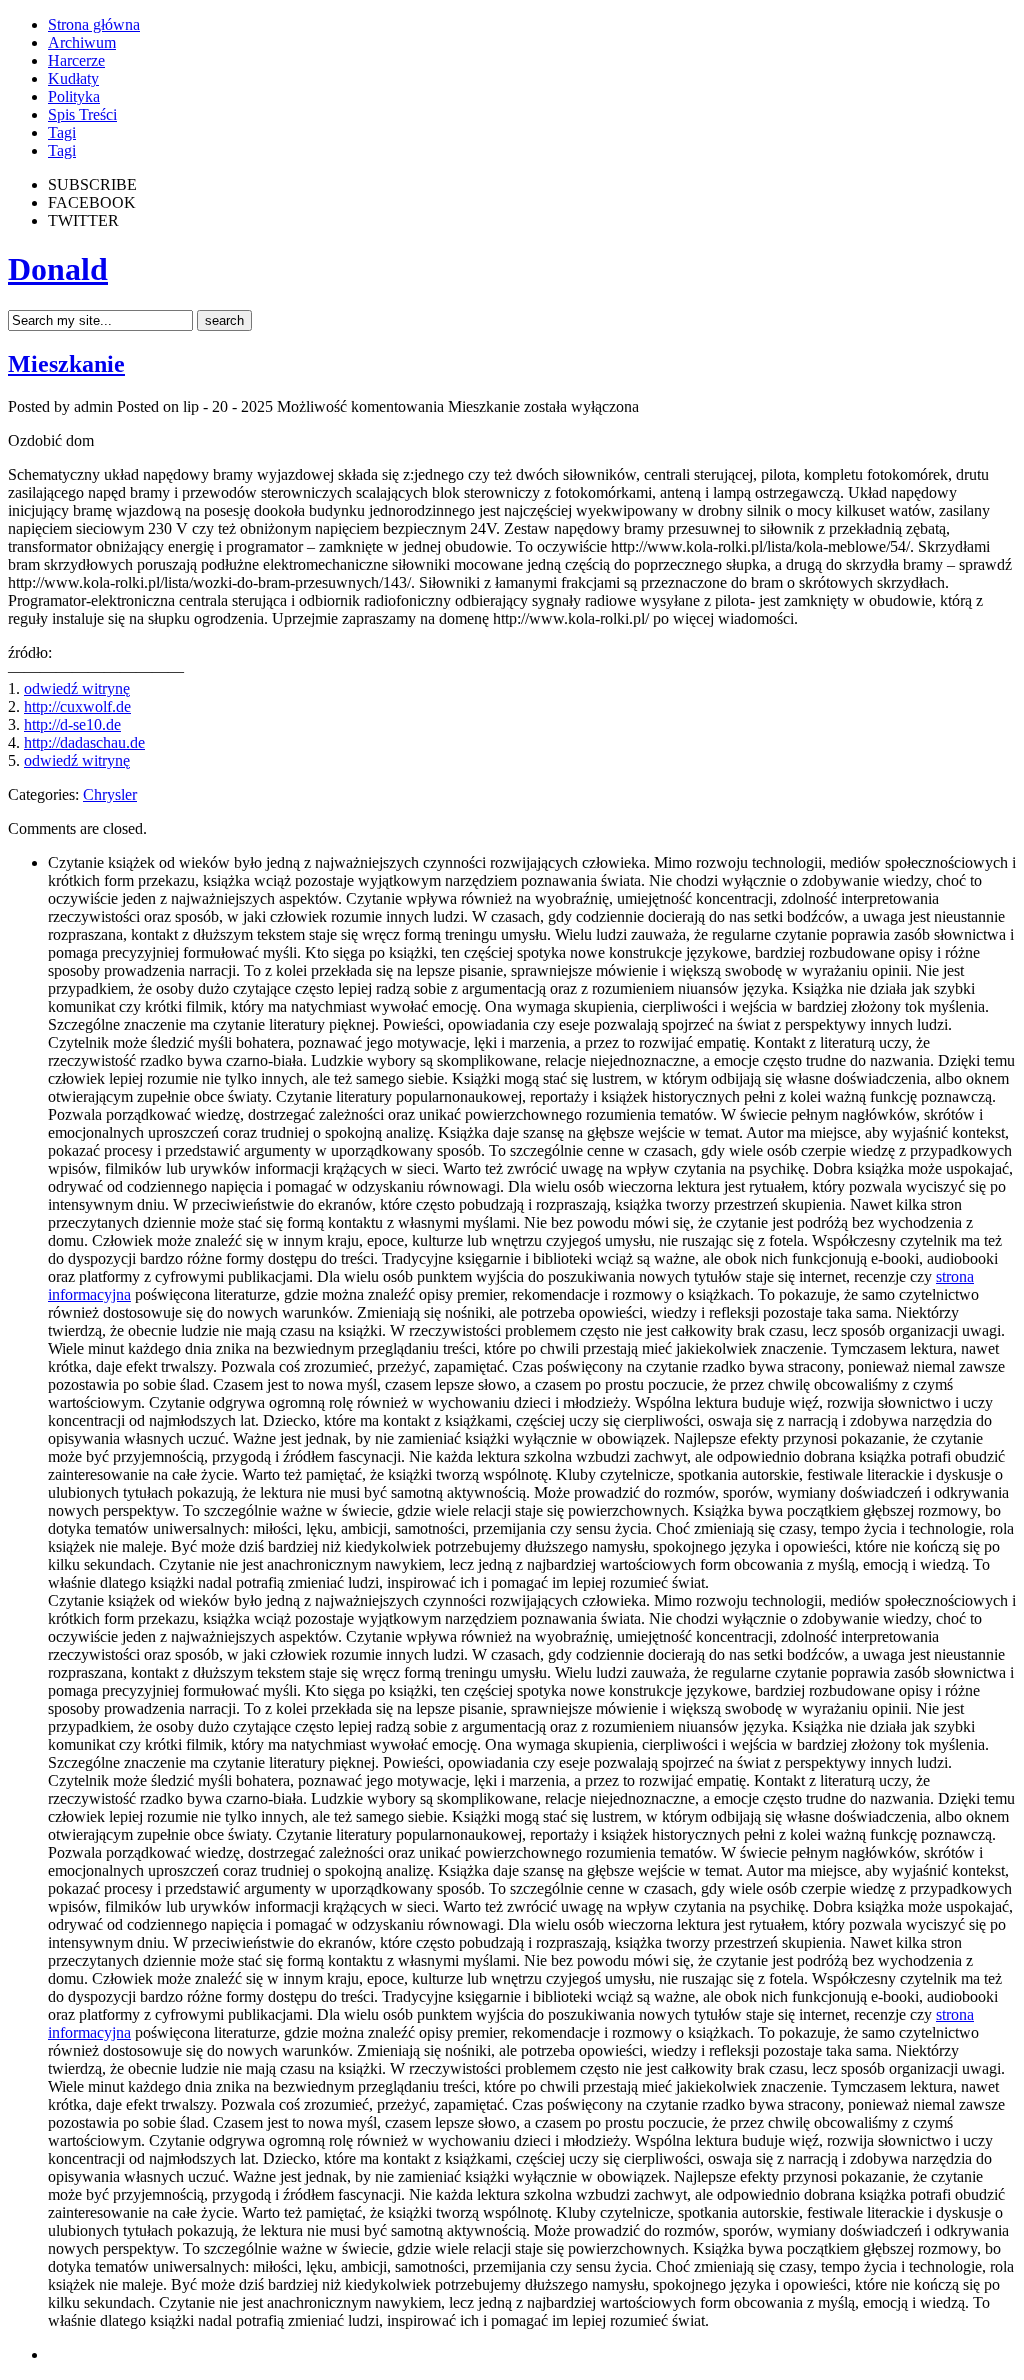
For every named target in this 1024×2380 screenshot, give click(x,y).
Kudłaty (73, 78)
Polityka (74, 96)
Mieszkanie (66, 364)
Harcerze (76, 60)
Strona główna (94, 24)
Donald (58, 269)
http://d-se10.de (72, 724)
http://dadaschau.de (84, 742)
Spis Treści (82, 114)
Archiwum (82, 42)
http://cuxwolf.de (77, 706)
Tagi (62, 132)
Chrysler (110, 794)
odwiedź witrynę (77, 688)
